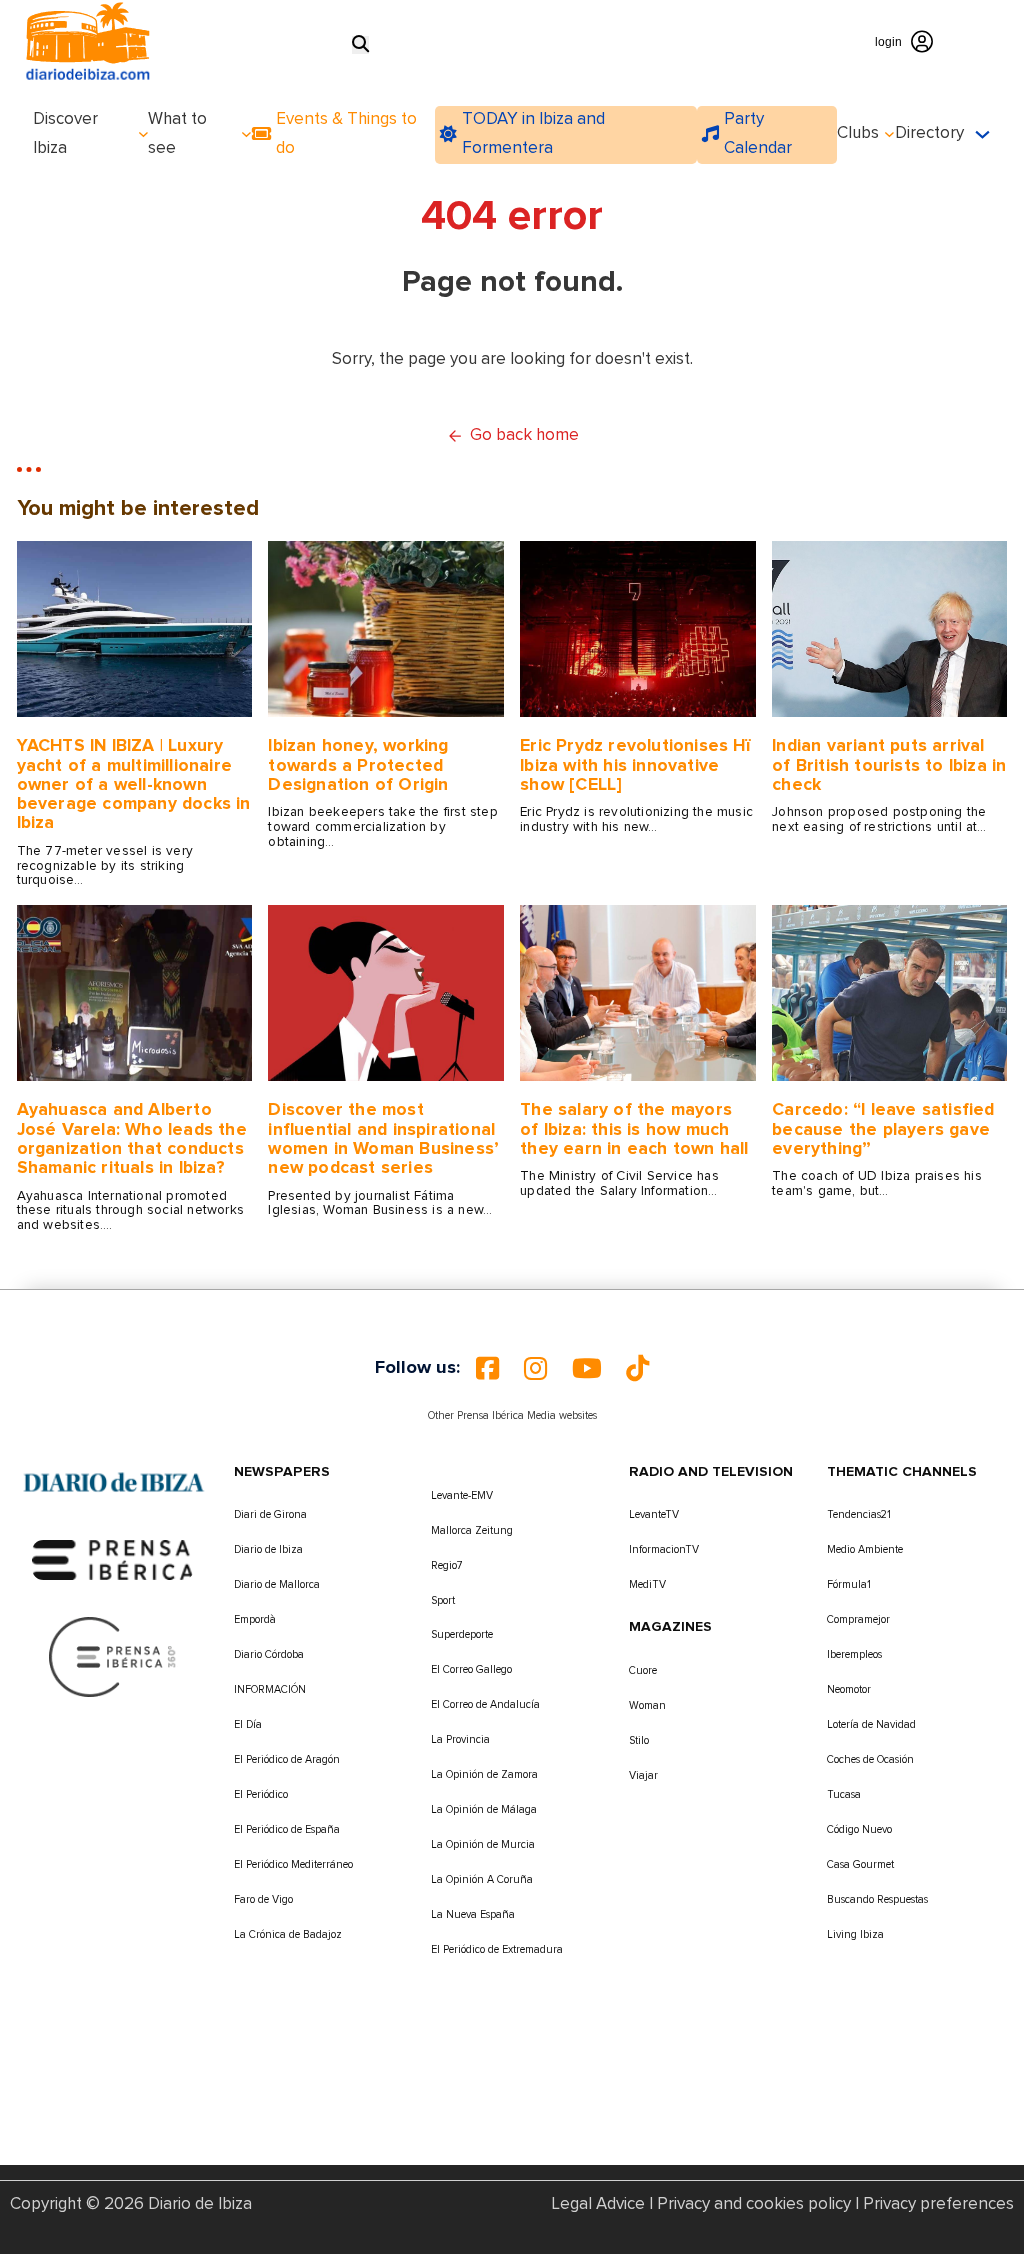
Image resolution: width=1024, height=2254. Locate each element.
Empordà (255, 1619)
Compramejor (858, 1619)
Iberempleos (854, 1654)
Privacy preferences (938, 2204)
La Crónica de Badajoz (288, 1934)
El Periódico (261, 1794)
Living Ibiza (855, 1934)
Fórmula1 (849, 1584)
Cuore (643, 1670)
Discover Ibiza (65, 134)
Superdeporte (462, 1634)
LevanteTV (654, 1514)
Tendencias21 (859, 1514)
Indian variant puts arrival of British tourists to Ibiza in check (889, 765)
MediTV (647, 1584)
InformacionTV (664, 1549)
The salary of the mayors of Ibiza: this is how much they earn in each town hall (634, 1129)
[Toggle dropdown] (143, 134)
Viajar (643, 1775)
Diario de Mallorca (277, 1584)
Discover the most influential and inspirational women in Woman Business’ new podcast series (383, 1139)
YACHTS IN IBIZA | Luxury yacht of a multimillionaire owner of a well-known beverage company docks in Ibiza (134, 784)
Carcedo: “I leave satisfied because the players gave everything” (883, 1129)
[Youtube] (587, 1368)
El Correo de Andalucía (485, 1704)
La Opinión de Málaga (484, 1809)
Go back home (524, 435)
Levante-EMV (462, 1495)
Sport (443, 1600)
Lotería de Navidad (871, 1724)
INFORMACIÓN (270, 1689)
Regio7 (447, 1565)
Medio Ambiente (865, 1549)
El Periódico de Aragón (287, 1759)
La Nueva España (473, 1914)
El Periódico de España (287, 1829)
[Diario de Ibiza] (113, 1482)
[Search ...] (360, 45)
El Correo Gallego (471, 1669)
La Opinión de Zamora (484, 1774)
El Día (248, 1724)
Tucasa (844, 1794)
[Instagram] (535, 1368)
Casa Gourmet (860, 1864)
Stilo (639, 1740)
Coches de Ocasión (870, 1759)
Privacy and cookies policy (754, 2204)
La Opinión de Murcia (483, 1844)
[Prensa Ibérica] (113, 1559)
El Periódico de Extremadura (497, 1949)
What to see (177, 134)
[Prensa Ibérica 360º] (113, 1656)
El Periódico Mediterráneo (293, 1864)
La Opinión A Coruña (482, 1879)
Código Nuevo (859, 1829)
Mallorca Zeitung (472, 1530)
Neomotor (849, 1689)
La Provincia (460, 1739)
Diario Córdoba (269, 1654)
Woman (647, 1705)
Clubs (858, 133)
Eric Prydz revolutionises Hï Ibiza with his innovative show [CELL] (635, 765)
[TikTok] (637, 1368)
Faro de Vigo (263, 1899)
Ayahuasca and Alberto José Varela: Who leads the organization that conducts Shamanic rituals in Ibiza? (132, 1139)
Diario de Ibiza (268, 1549)
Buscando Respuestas (877, 1899)
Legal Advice (598, 2204)
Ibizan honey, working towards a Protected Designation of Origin (358, 765)
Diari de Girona (270, 1514)
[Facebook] (487, 1368)
